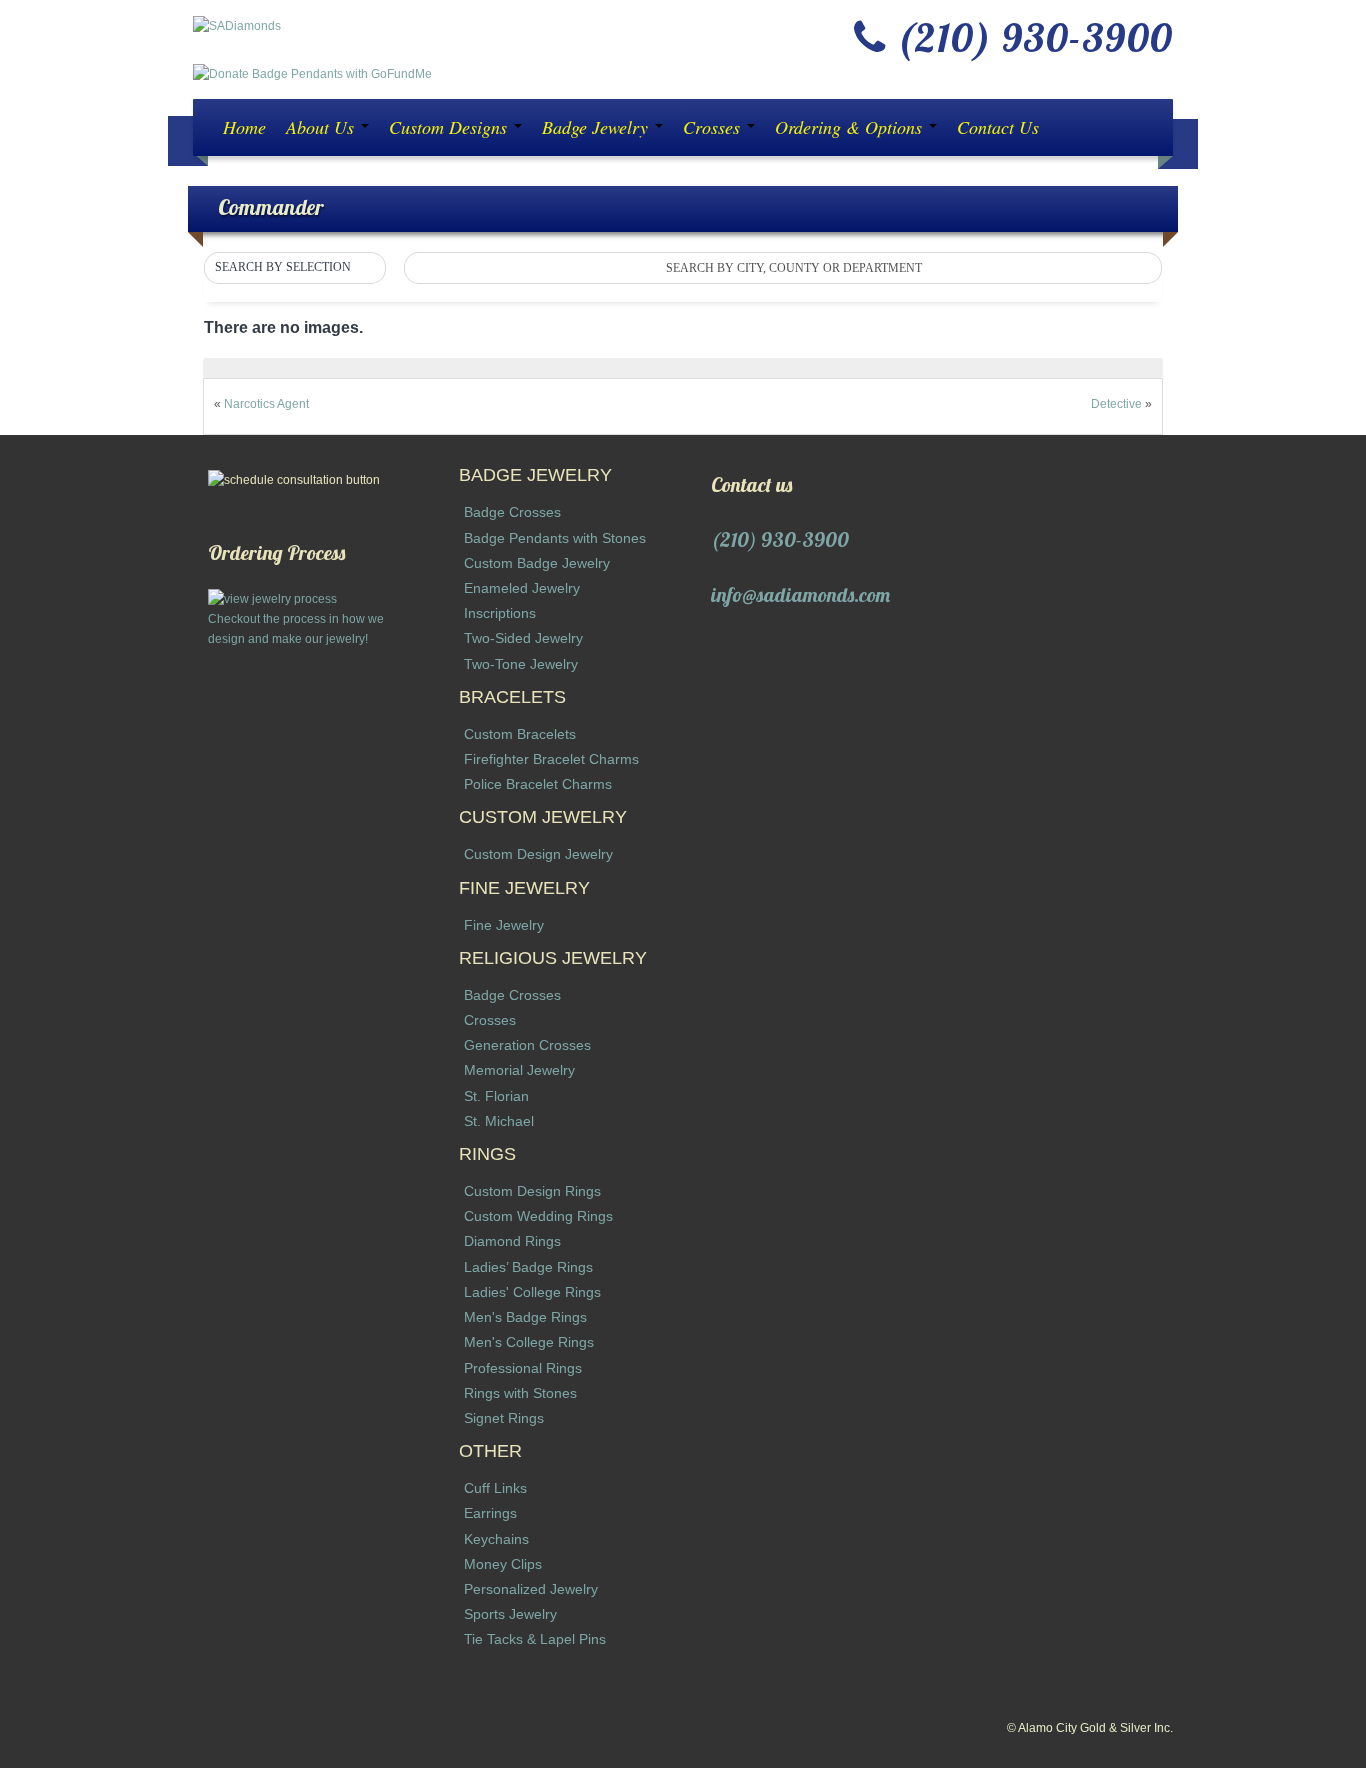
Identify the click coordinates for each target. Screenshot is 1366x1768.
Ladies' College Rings (532, 1292)
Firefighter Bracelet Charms (551, 759)
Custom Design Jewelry (538, 854)
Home (244, 127)
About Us (322, 127)
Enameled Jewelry (522, 588)
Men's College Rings (529, 1342)
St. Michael (499, 1121)
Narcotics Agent (266, 404)
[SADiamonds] (237, 25)
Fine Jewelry (504, 925)
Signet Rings (504, 1418)
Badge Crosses (512, 512)
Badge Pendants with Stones (555, 538)
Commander (271, 206)
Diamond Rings (512, 1241)
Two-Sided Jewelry (523, 638)
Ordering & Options (851, 127)
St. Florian (496, 1096)
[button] (295, 268)
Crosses (714, 127)
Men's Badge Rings (525, 1317)
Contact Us (998, 127)
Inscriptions (500, 613)
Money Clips (503, 1564)
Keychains (496, 1539)
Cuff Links (495, 1488)
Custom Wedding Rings (538, 1216)
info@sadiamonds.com (800, 594)
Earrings (490, 1513)
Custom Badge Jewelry (537, 563)
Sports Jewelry (510, 1614)
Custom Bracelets (520, 734)
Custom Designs (450, 127)
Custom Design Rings (532, 1191)
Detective (1116, 404)
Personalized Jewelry (531, 1589)
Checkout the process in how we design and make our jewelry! (296, 629)
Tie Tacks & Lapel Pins (535, 1639)
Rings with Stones (520, 1393)
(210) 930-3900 (780, 539)
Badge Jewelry (597, 127)
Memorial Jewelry (519, 1070)
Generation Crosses (527, 1045)
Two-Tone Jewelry (521, 664)
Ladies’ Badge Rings (528, 1267)
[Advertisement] (306, 949)
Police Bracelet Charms (538, 784)
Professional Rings (523, 1368)
